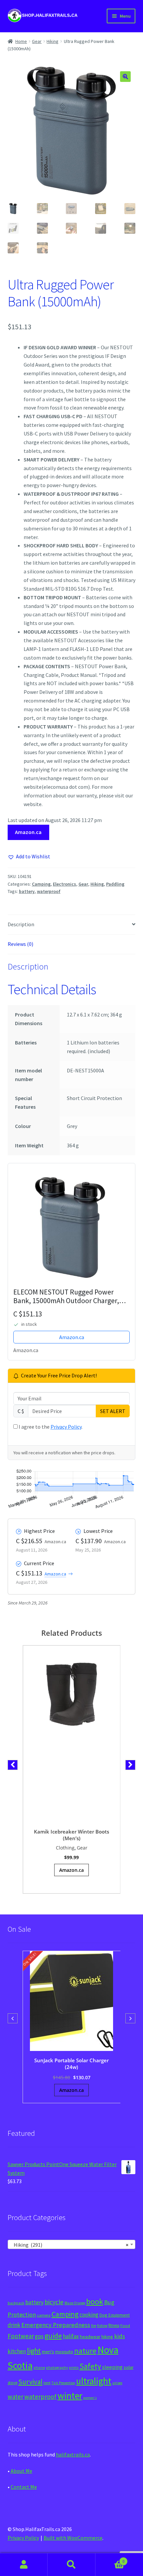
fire (94, 2326)
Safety (90, 2366)
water (15, 2397)
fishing (102, 2326)
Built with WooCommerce (73, 2538)
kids (120, 2336)
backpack (16, 2303)
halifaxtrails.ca (73, 2454)
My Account (24, 2565)
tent (47, 2383)
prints (74, 2368)
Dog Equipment (115, 2315)
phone (39, 2368)
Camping (41, 884)
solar (129, 2367)
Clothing (65, 1848)
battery (27, 891)
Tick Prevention (63, 2383)
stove (12, 2383)
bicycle (54, 2302)
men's (48, 2351)
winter (70, 2396)
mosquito (64, 2352)
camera (44, 2315)
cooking (89, 2315)
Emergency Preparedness (56, 2325)
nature (85, 2351)
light (34, 2351)
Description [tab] (21, 924)
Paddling (115, 884)
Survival (30, 2382)
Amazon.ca (28, 832)
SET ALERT (113, 1411)
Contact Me (24, 2487)
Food (125, 2325)
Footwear (21, 2336)
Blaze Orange (75, 2303)
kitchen (17, 2351)
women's (90, 2398)
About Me (21, 2471)
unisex (117, 2383)
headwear (90, 2336)
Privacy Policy (66, 1427)
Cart (110, 2559)
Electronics (65, 884)
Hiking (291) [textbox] (70, 2245)
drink (14, 2325)
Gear (37, 41)
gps (39, 2336)
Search (71, 2565)
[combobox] (72, 2244)
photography (57, 2368)
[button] (125, 77)
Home (21, 41)
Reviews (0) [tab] (20, 944)
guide (53, 2336)
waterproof (49, 891)
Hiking (53, 41)
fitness (114, 2325)
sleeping (112, 2367)
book (95, 2301)
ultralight (94, 2381)
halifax (71, 2336)
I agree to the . (50, 1427)
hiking (107, 2337)
